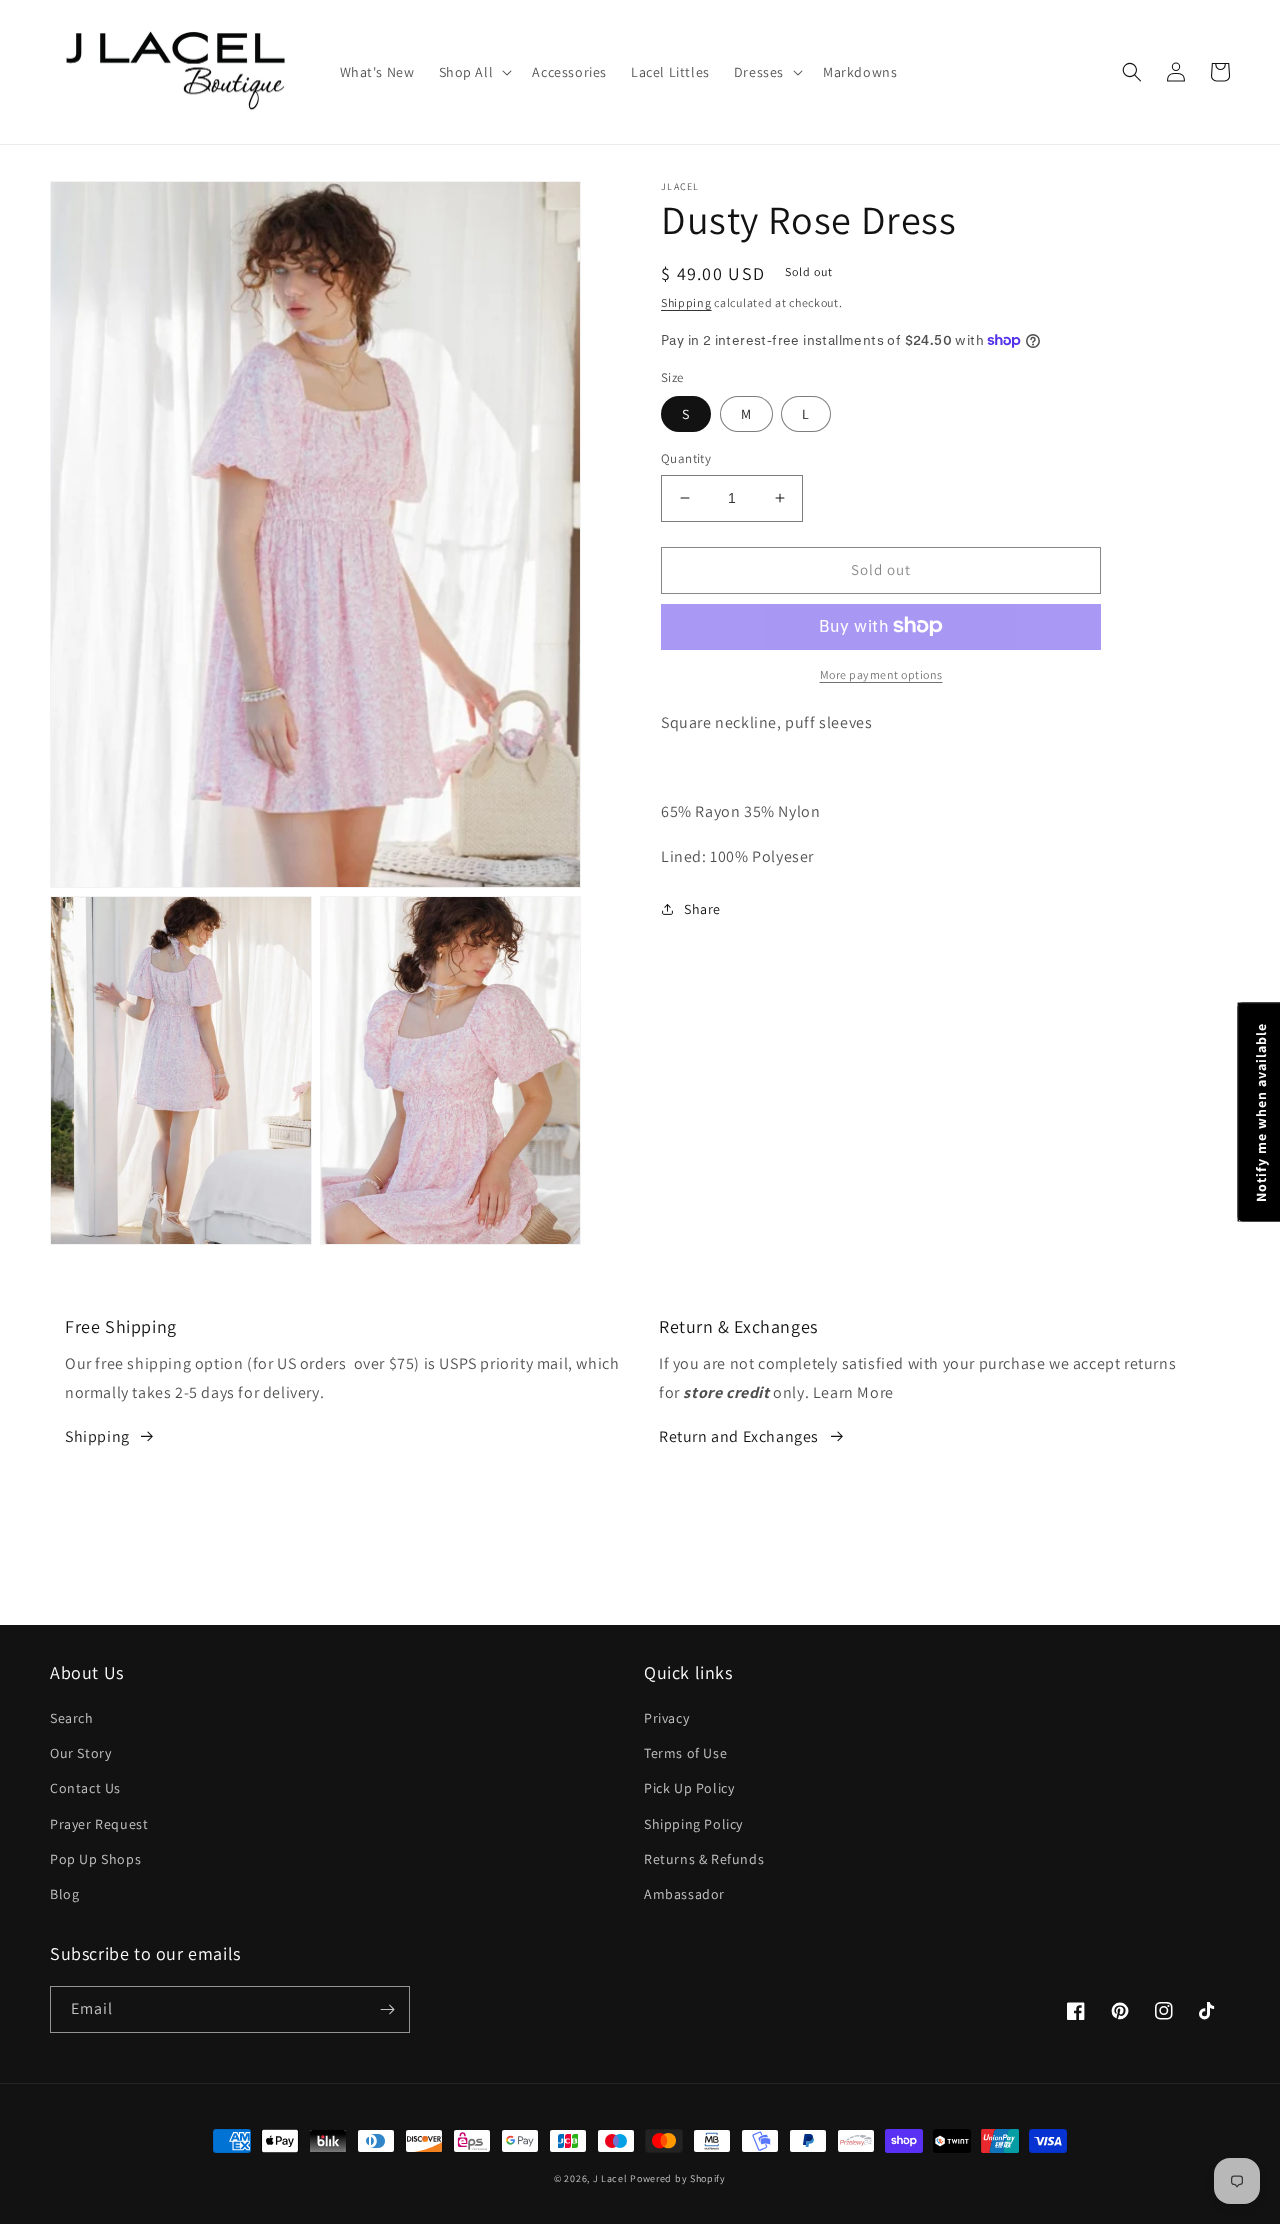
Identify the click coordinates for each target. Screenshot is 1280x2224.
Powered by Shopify (678, 2178)
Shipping (686, 302)
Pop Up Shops (95, 1859)
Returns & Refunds (704, 1859)
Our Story (80, 1753)
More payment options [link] (881, 673)
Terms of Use (685, 1753)
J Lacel (610, 2178)
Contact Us (85, 1788)
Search (72, 1718)
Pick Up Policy (689, 1788)
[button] (474, 72)
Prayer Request (99, 1824)
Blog (64, 1894)
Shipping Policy (693, 1824)
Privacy (666, 1718)
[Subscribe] (387, 2009)
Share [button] (702, 908)
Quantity (686, 458)
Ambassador (684, 1894)
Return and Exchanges (739, 1436)
